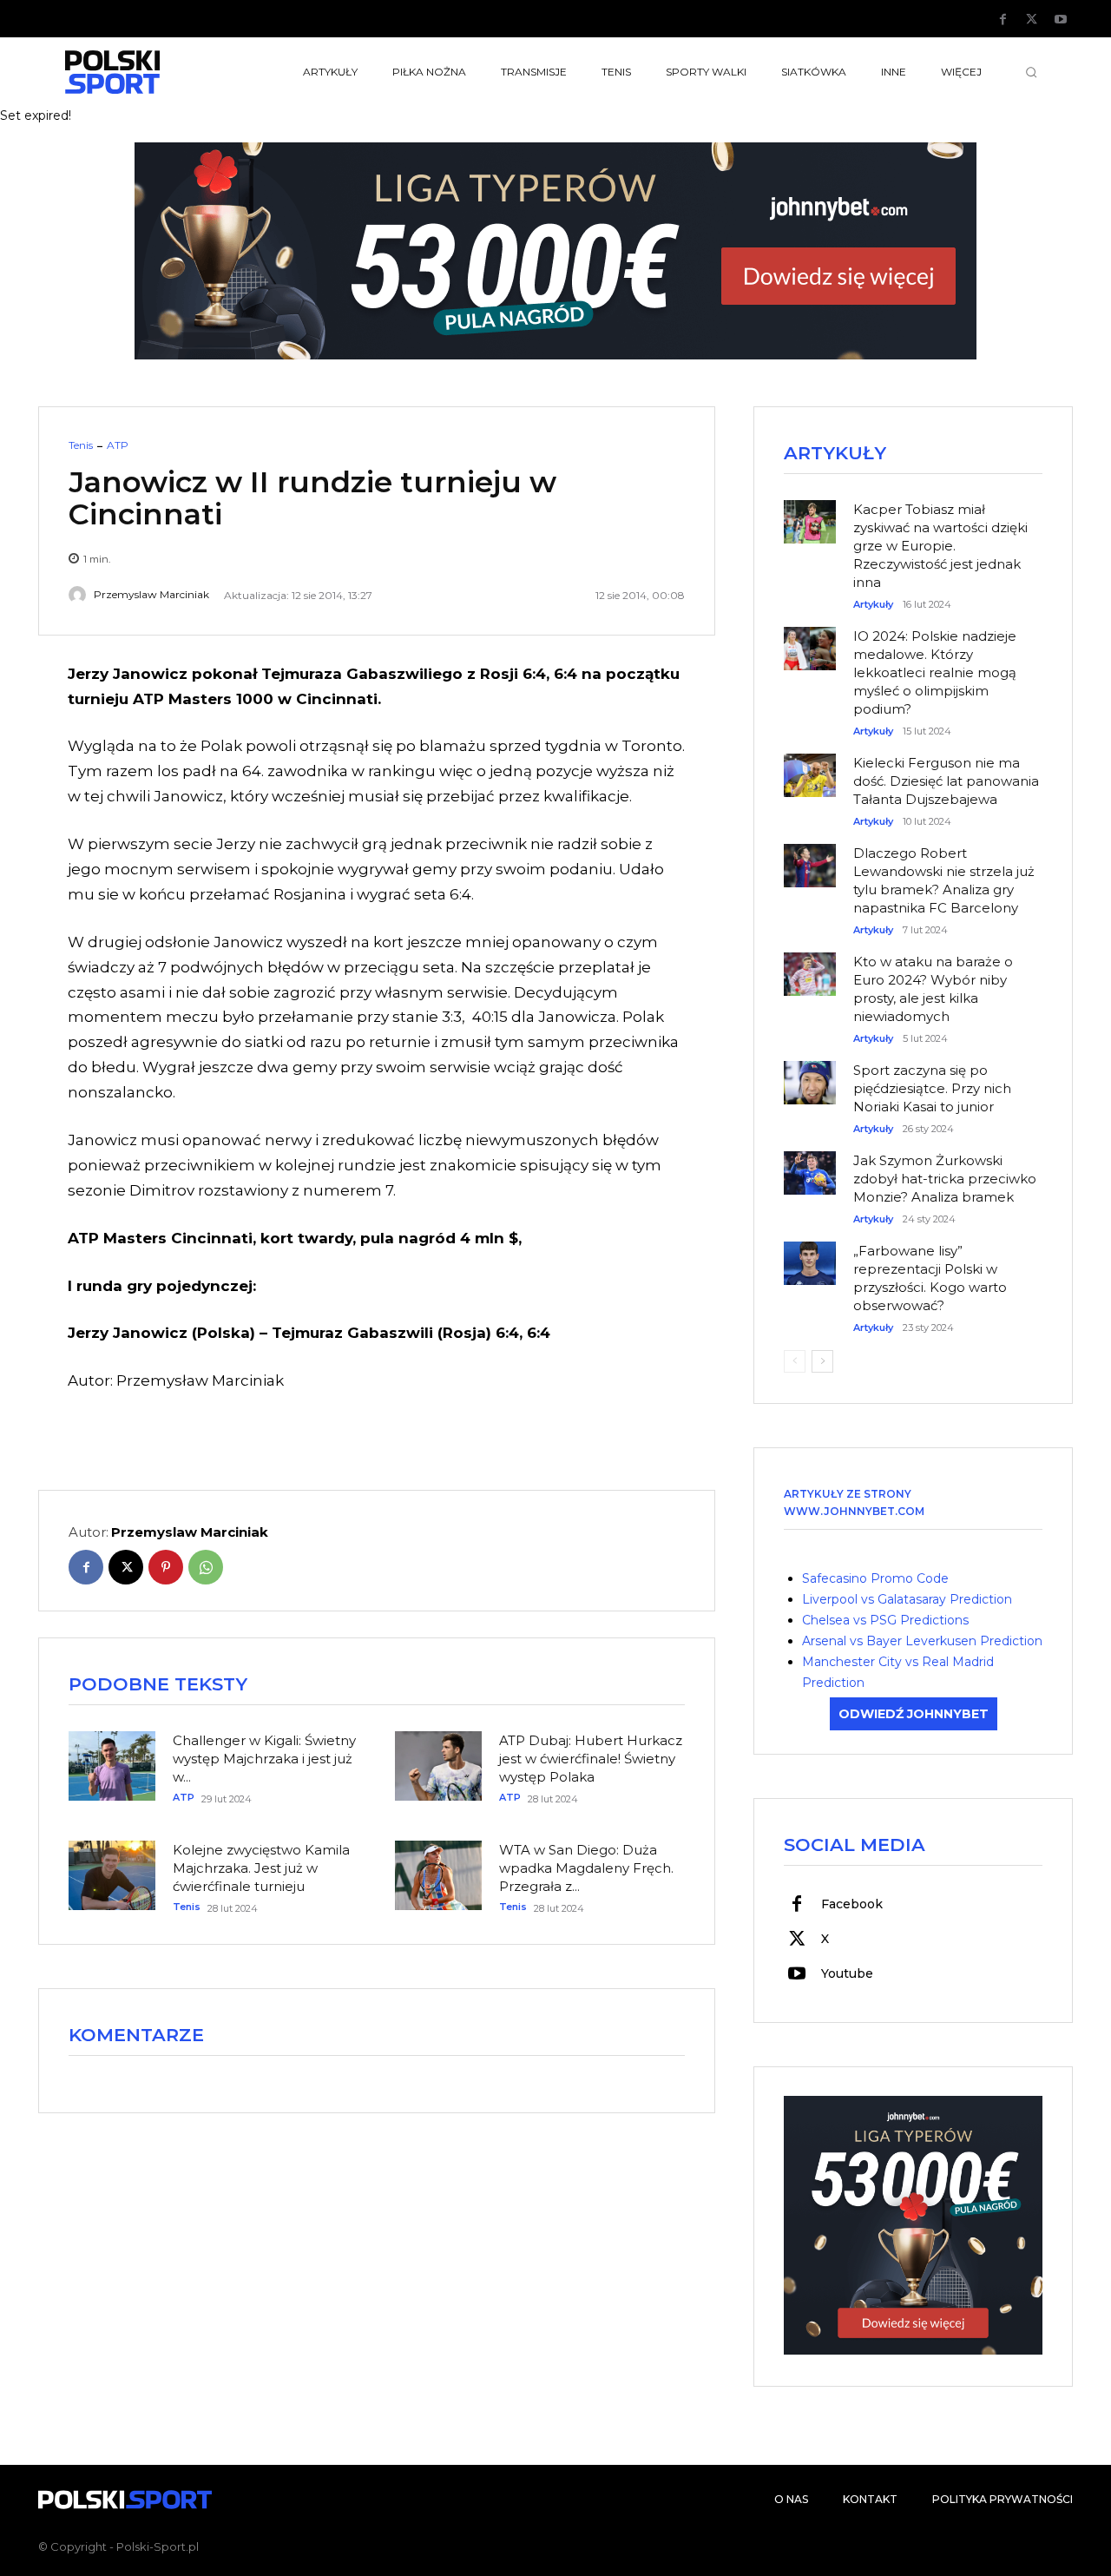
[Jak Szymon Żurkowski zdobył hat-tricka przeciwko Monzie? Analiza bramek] (810, 1164)
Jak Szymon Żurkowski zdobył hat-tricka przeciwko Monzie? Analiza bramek (945, 1179)
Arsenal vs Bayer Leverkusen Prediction (922, 1641)
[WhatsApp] (206, 1567)
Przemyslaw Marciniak (151, 595)
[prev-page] (795, 1361)
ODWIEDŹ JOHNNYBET (914, 1714)
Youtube (847, 1973)
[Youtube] (1061, 20)
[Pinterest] (166, 1567)
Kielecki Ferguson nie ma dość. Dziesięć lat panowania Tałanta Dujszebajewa (946, 781)
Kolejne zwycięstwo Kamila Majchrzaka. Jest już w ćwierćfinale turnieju (261, 1868)
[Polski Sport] (153, 72)
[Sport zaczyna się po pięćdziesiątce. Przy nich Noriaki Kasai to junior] (810, 1074)
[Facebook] (1003, 20)
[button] (1031, 72)
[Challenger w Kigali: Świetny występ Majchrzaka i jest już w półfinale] (112, 1766)
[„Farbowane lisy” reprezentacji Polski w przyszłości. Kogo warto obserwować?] (810, 1255)
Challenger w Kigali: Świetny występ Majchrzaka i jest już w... (264, 1759)
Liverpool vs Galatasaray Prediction (907, 1599)
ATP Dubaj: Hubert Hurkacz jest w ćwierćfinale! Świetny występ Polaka (591, 1759)
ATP (118, 445)
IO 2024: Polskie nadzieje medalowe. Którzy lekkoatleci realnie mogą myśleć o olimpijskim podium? (935, 672)
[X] (1032, 20)
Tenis (81, 445)
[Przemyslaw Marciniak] (80, 595)
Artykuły (873, 605)
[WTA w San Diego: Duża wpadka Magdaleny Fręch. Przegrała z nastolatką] (438, 1875)
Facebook (852, 1904)
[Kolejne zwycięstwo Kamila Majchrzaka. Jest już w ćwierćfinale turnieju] (112, 1875)
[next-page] (822, 1361)
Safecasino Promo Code (875, 1578)
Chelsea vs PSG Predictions (885, 1620)
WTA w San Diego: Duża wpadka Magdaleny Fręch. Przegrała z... (586, 1868)
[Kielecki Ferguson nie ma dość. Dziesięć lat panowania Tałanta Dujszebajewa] (810, 767)
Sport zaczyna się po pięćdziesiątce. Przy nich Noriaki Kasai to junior (932, 1088)
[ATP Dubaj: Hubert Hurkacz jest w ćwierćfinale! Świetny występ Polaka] (438, 1766)
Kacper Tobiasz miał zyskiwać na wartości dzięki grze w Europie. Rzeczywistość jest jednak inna (940, 546)
